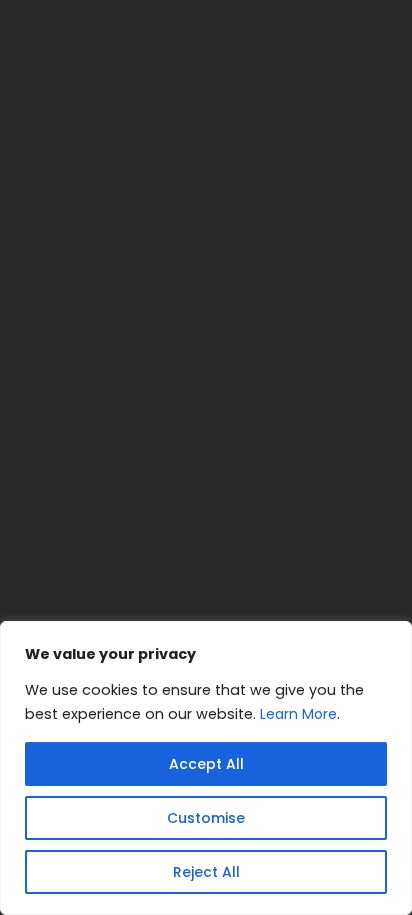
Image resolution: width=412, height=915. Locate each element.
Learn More (298, 714)
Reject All (206, 872)
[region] (206, 768)
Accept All (206, 764)
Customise (206, 818)
